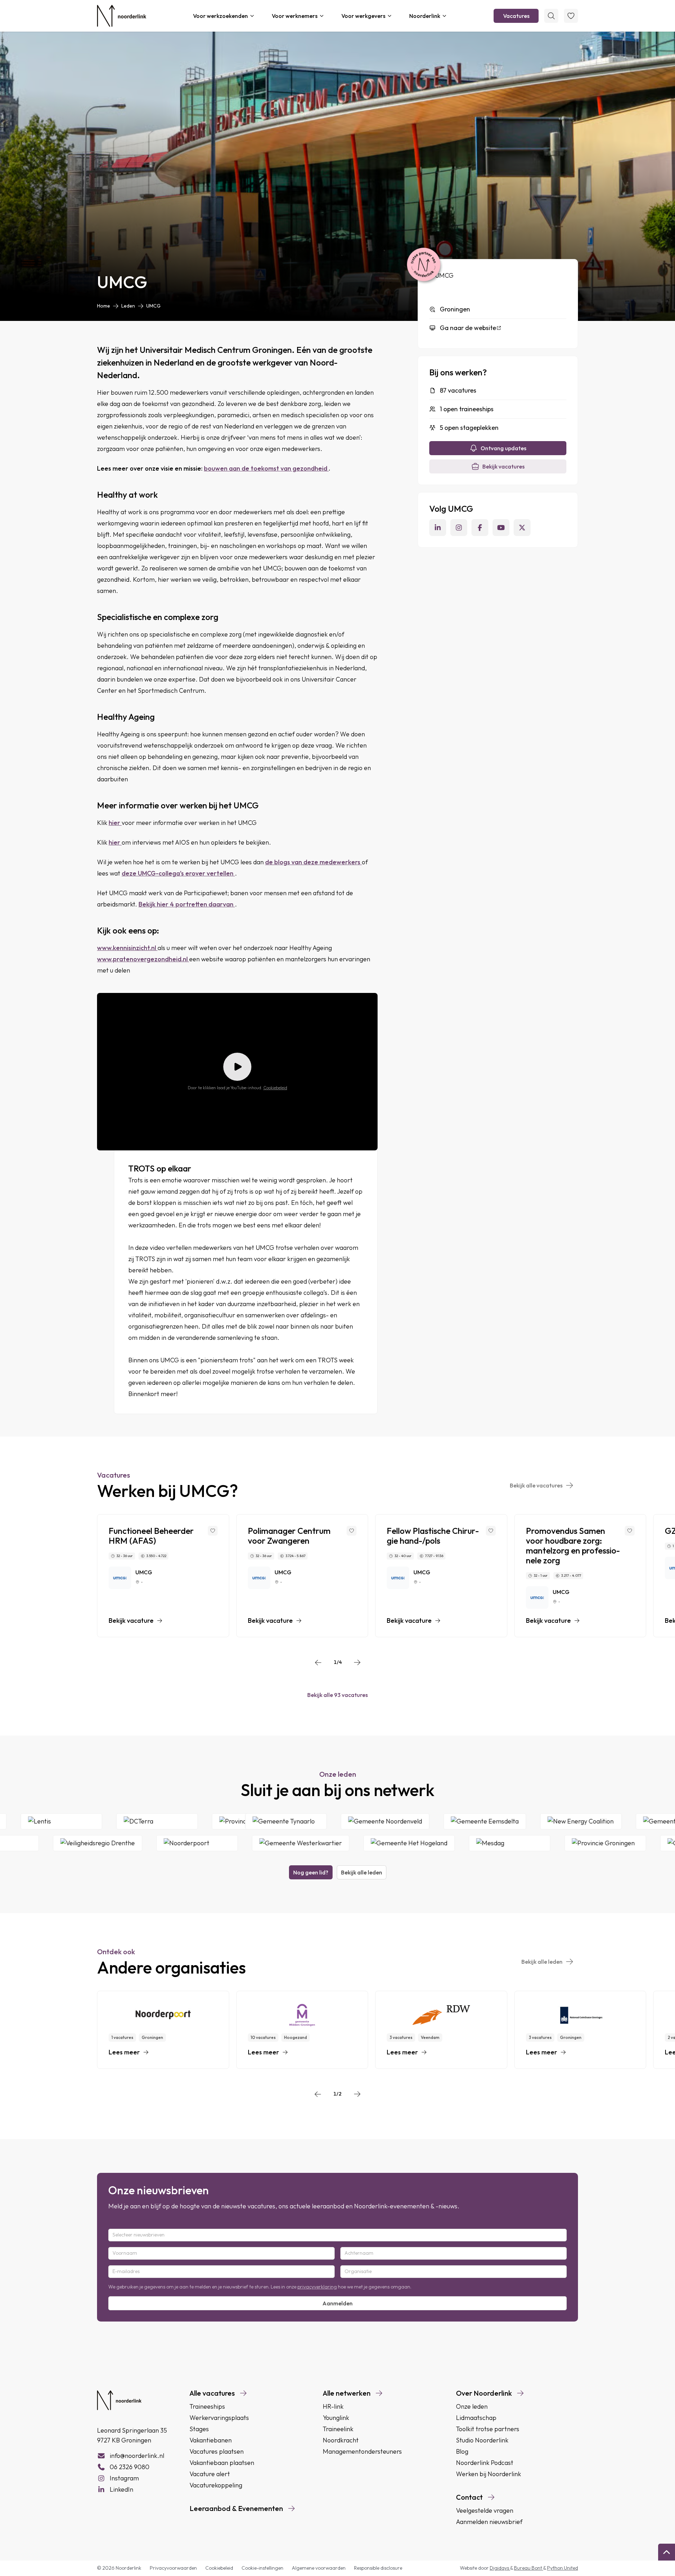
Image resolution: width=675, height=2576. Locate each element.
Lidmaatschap (476, 2418)
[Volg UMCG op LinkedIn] (438, 528)
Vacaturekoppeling (216, 2485)
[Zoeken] (551, 16)
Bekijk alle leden (362, 1872)
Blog (462, 2451)
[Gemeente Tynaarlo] (354, 1821)
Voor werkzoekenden (220, 16)
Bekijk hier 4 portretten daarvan (187, 904)
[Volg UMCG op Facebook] (480, 528)
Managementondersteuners (362, 2451)
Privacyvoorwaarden (173, 2568)
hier (115, 823)
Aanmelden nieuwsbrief (489, 2522)
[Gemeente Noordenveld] (454, 1821)
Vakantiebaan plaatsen (222, 2463)
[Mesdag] (440, 1843)
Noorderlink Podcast (485, 2463)
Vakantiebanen (211, 2440)
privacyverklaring (317, 2287)
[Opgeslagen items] (571, 16)
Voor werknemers (295, 16)
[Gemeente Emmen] (631, 1843)
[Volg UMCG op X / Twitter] (522, 528)
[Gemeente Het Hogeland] (340, 1843)
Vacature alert (210, 2474)
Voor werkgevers (363, 16)
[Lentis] (128, 1821)
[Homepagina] (122, 16)
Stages (199, 2429)
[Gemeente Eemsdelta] (553, 1821)
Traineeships (207, 2406)
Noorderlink (425, 16)
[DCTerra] (224, 1821)
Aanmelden (337, 2303)
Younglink (336, 2418)
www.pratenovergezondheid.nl (143, 959)
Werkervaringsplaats (219, 2418)
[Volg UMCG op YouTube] (501, 528)
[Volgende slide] (357, 1663)
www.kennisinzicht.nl (127, 948)
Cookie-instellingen (262, 2568)
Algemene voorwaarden (319, 2568)
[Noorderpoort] (128, 1843)
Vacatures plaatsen (217, 2451)
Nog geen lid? (311, 1872)
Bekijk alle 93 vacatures (337, 1695)
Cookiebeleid (275, 1088)
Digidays (500, 2568)
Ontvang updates (503, 448)
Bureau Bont (529, 2568)
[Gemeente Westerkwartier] (231, 1843)
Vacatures (516, 16)
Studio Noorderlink (482, 2440)
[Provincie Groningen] (536, 1843)
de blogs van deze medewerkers (313, 862)
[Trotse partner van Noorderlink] (424, 265)
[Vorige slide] (318, 1663)
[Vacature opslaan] (213, 1531)
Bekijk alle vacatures (536, 1485)
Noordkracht (341, 2440)
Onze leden (472, 2406)
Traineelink (338, 2429)
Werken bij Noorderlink (488, 2474)
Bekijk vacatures (503, 466)
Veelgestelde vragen (485, 2510)
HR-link (333, 2406)
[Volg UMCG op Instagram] (459, 528)
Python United (562, 2568)
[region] (337, 1576)
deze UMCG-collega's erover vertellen (178, 873)
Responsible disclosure (378, 2568)
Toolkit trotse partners (488, 2429)
